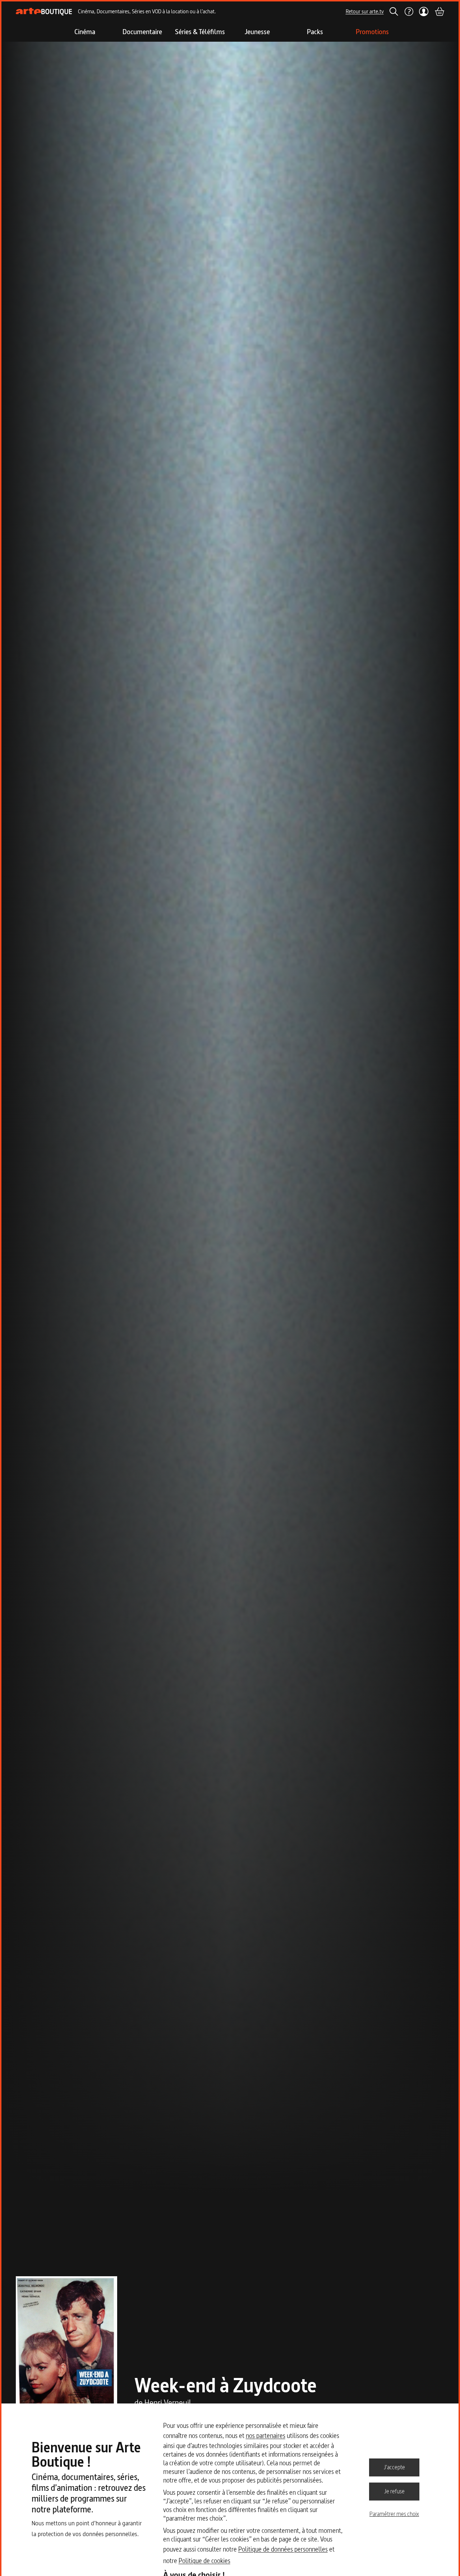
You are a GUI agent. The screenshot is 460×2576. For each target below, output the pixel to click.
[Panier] (439, 12)
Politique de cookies (204, 2561)
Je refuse (394, 2491)
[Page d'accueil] (44, 12)
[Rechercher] (394, 12)
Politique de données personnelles (283, 2549)
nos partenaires (266, 2436)
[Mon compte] (424, 12)
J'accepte (394, 2467)
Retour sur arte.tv (365, 11)
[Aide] (409, 12)
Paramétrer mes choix (394, 2514)
